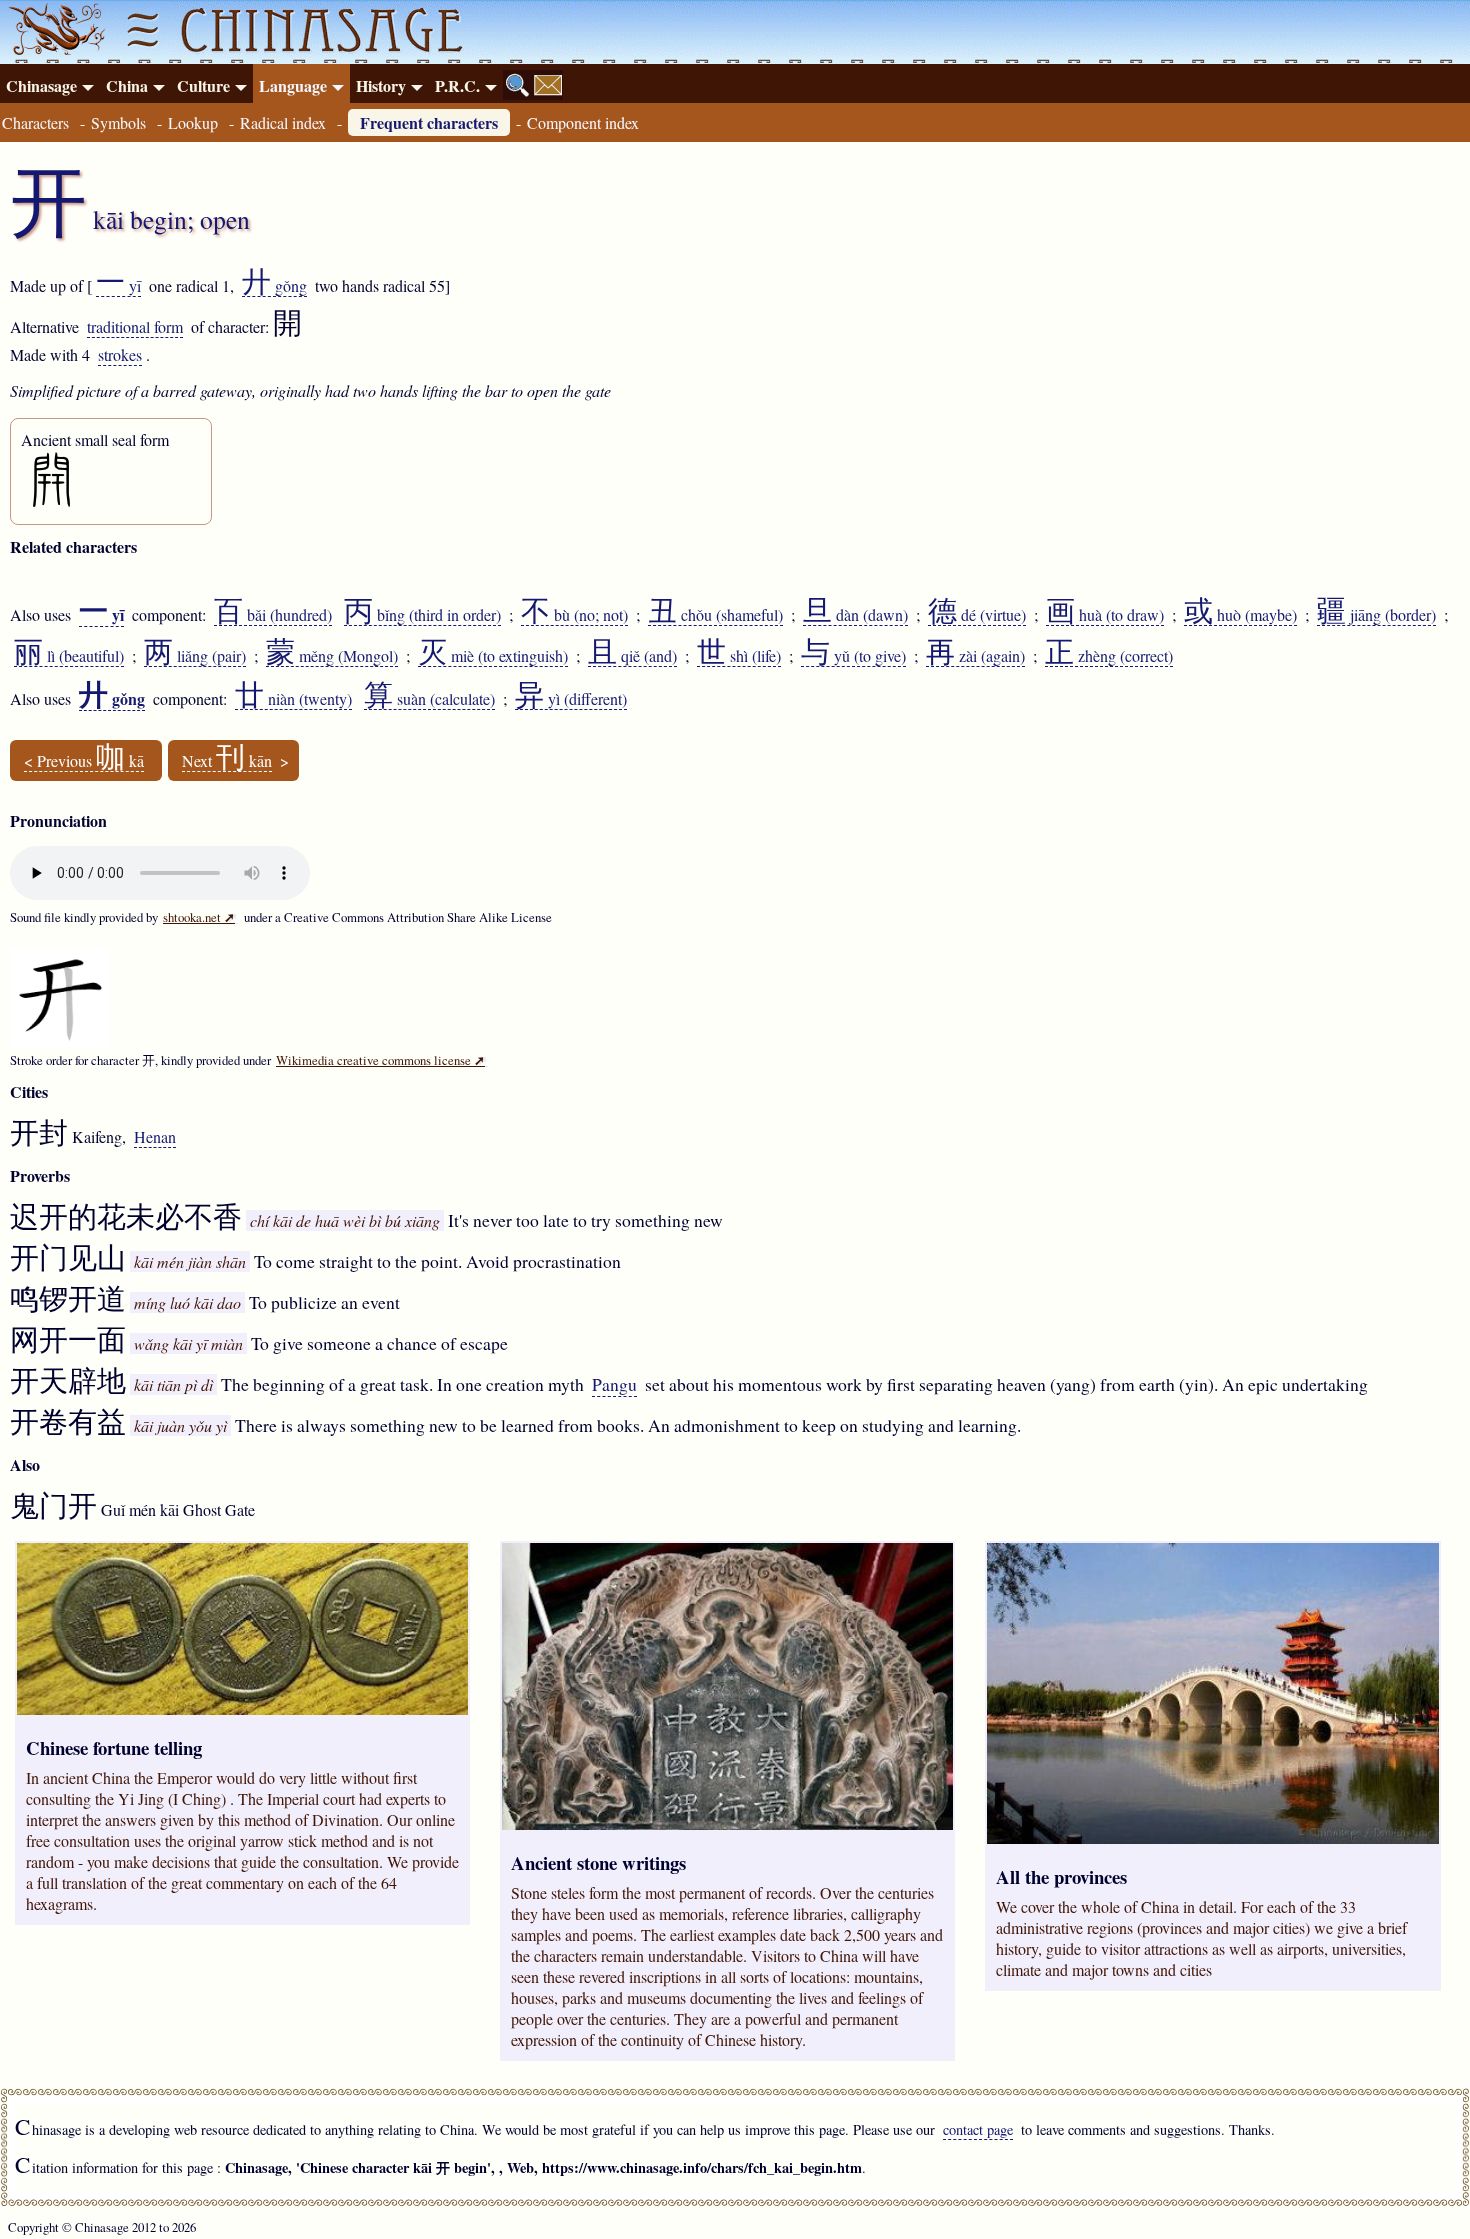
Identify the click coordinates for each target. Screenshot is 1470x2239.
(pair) (195, 656)
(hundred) (273, 615)
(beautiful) (69, 656)
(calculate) (429, 699)
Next (227, 761)
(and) (632, 656)
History (381, 85)
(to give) (853, 656)
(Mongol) (332, 656)
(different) (571, 699)
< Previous (84, 761)
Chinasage (41, 85)
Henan (155, 1136)
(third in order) (422, 615)
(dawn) (855, 615)
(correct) (1109, 656)
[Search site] (518, 85)
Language (293, 85)
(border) (1376, 615)
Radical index (283, 122)
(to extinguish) (493, 656)
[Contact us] (548, 85)
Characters (35, 122)
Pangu (614, 1384)
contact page (978, 2129)
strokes (120, 354)
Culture (203, 85)
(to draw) (1105, 615)
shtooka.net (199, 917)
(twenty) (293, 699)
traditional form (135, 326)
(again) (975, 656)
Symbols (118, 122)
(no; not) (574, 615)
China (127, 85)
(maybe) (1240, 615)
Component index (583, 122)
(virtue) (977, 615)
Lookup (193, 122)
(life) (739, 656)
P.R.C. (457, 85)
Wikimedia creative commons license (380, 1060)
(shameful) (715, 615)
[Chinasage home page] (54, 32)
